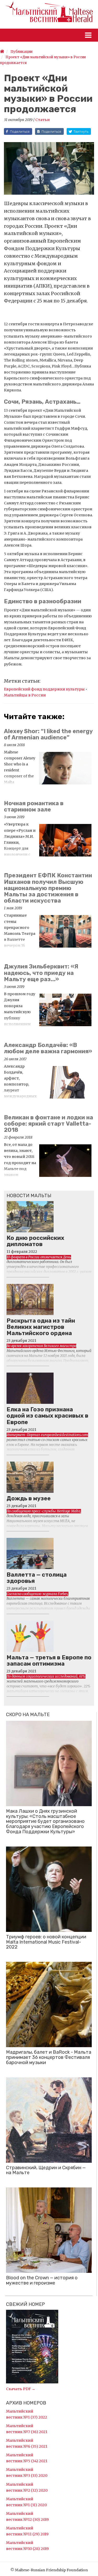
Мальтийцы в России (25, 695)
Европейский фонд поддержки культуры (45, 689)
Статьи (42, 120)
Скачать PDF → (21, 2389)
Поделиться (20, 132)
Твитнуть (81, 132)
